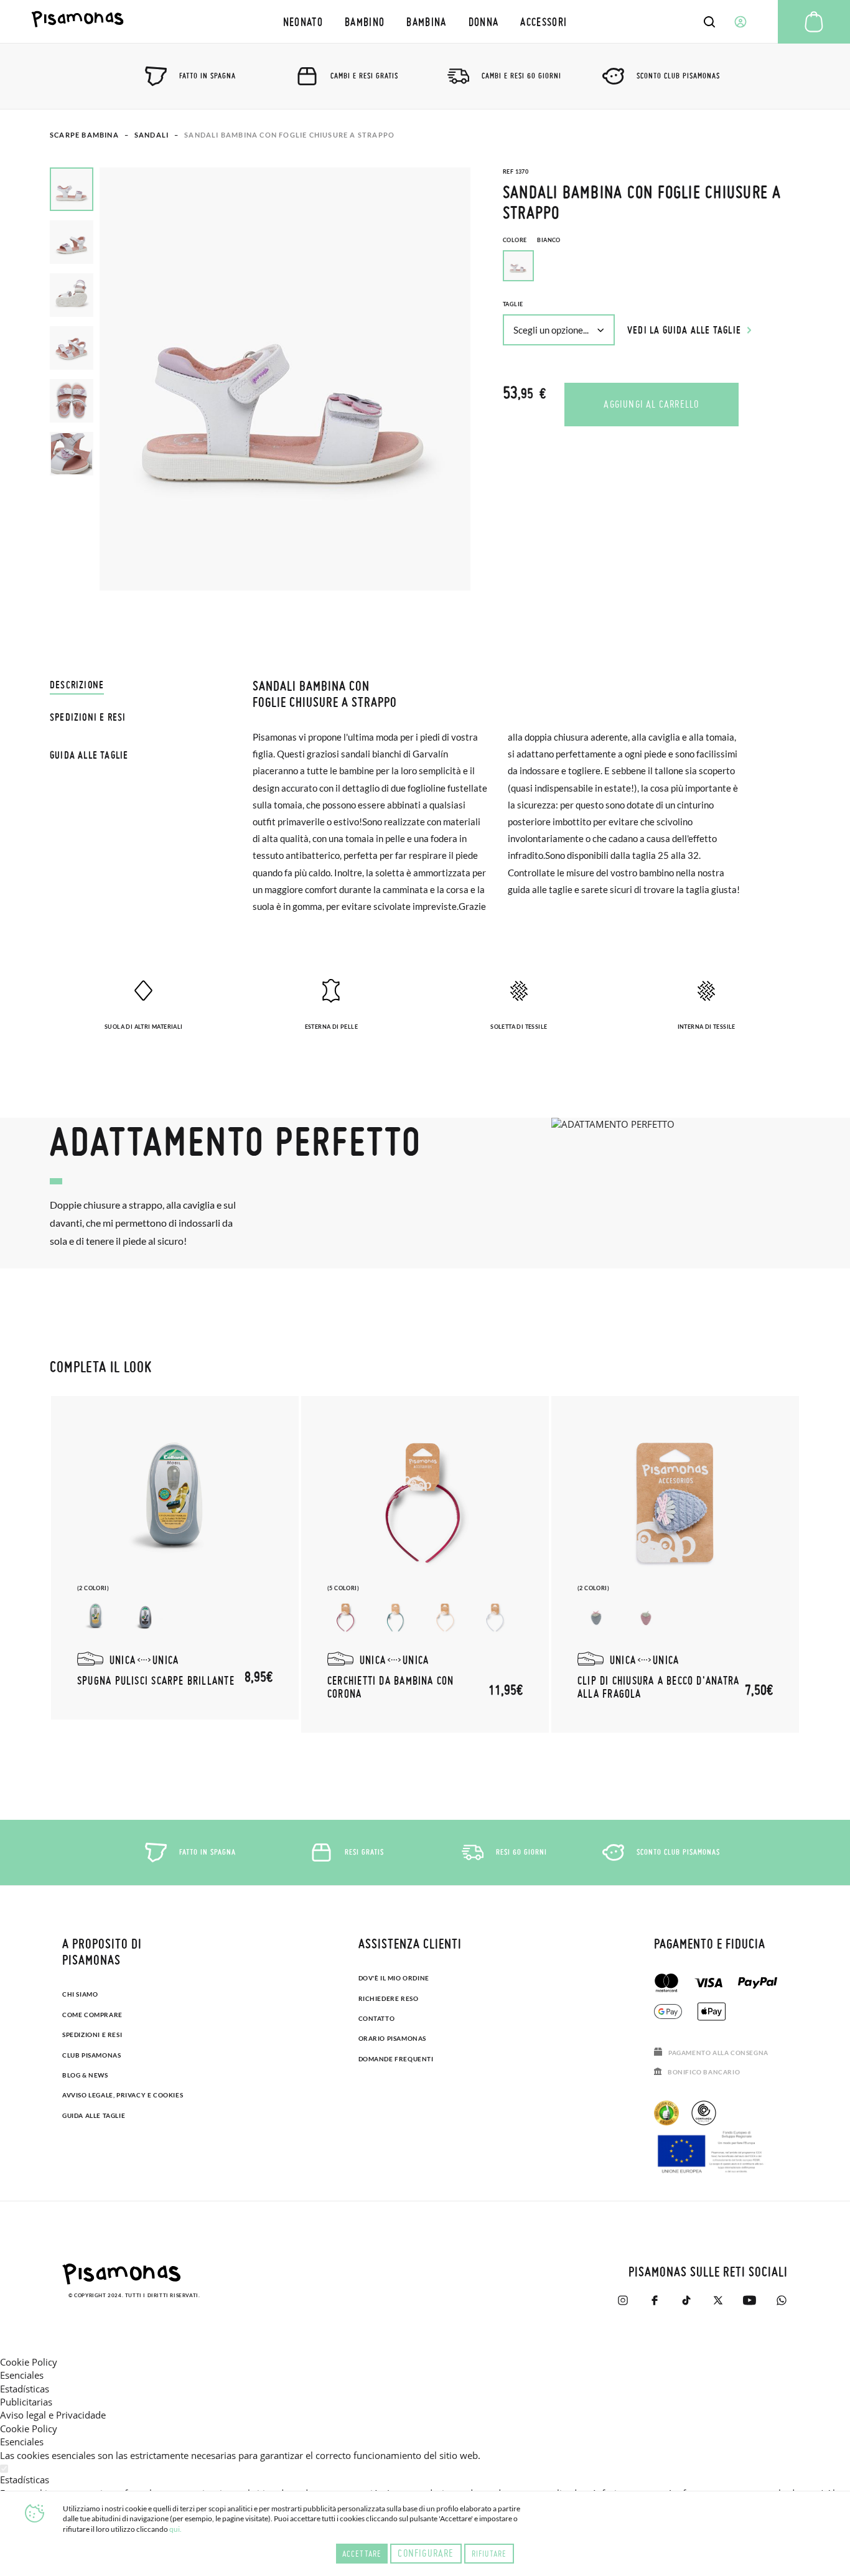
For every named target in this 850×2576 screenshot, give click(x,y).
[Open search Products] (709, 22)
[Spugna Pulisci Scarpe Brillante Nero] (146, 1618)
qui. (175, 2529)
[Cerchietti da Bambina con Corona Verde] (396, 1618)
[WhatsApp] (781, 2300)
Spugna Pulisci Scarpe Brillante (156, 1680)
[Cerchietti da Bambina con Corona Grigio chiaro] (495, 1618)
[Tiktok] (686, 2300)
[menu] (425, 21)
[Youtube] (750, 2300)
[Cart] (814, 22)
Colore (532, 240)
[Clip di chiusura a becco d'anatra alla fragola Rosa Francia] (646, 1618)
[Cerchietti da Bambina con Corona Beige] (446, 1618)
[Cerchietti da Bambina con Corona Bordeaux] (346, 1618)
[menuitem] (303, 21)
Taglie (513, 304)
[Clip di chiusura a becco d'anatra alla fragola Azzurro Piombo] (596, 1618)
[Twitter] (718, 2300)
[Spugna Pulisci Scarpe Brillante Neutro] (96, 1618)
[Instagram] (623, 2300)
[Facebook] (654, 2300)
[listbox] (652, 269)
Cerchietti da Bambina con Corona (391, 1687)
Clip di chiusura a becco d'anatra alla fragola (658, 1687)
